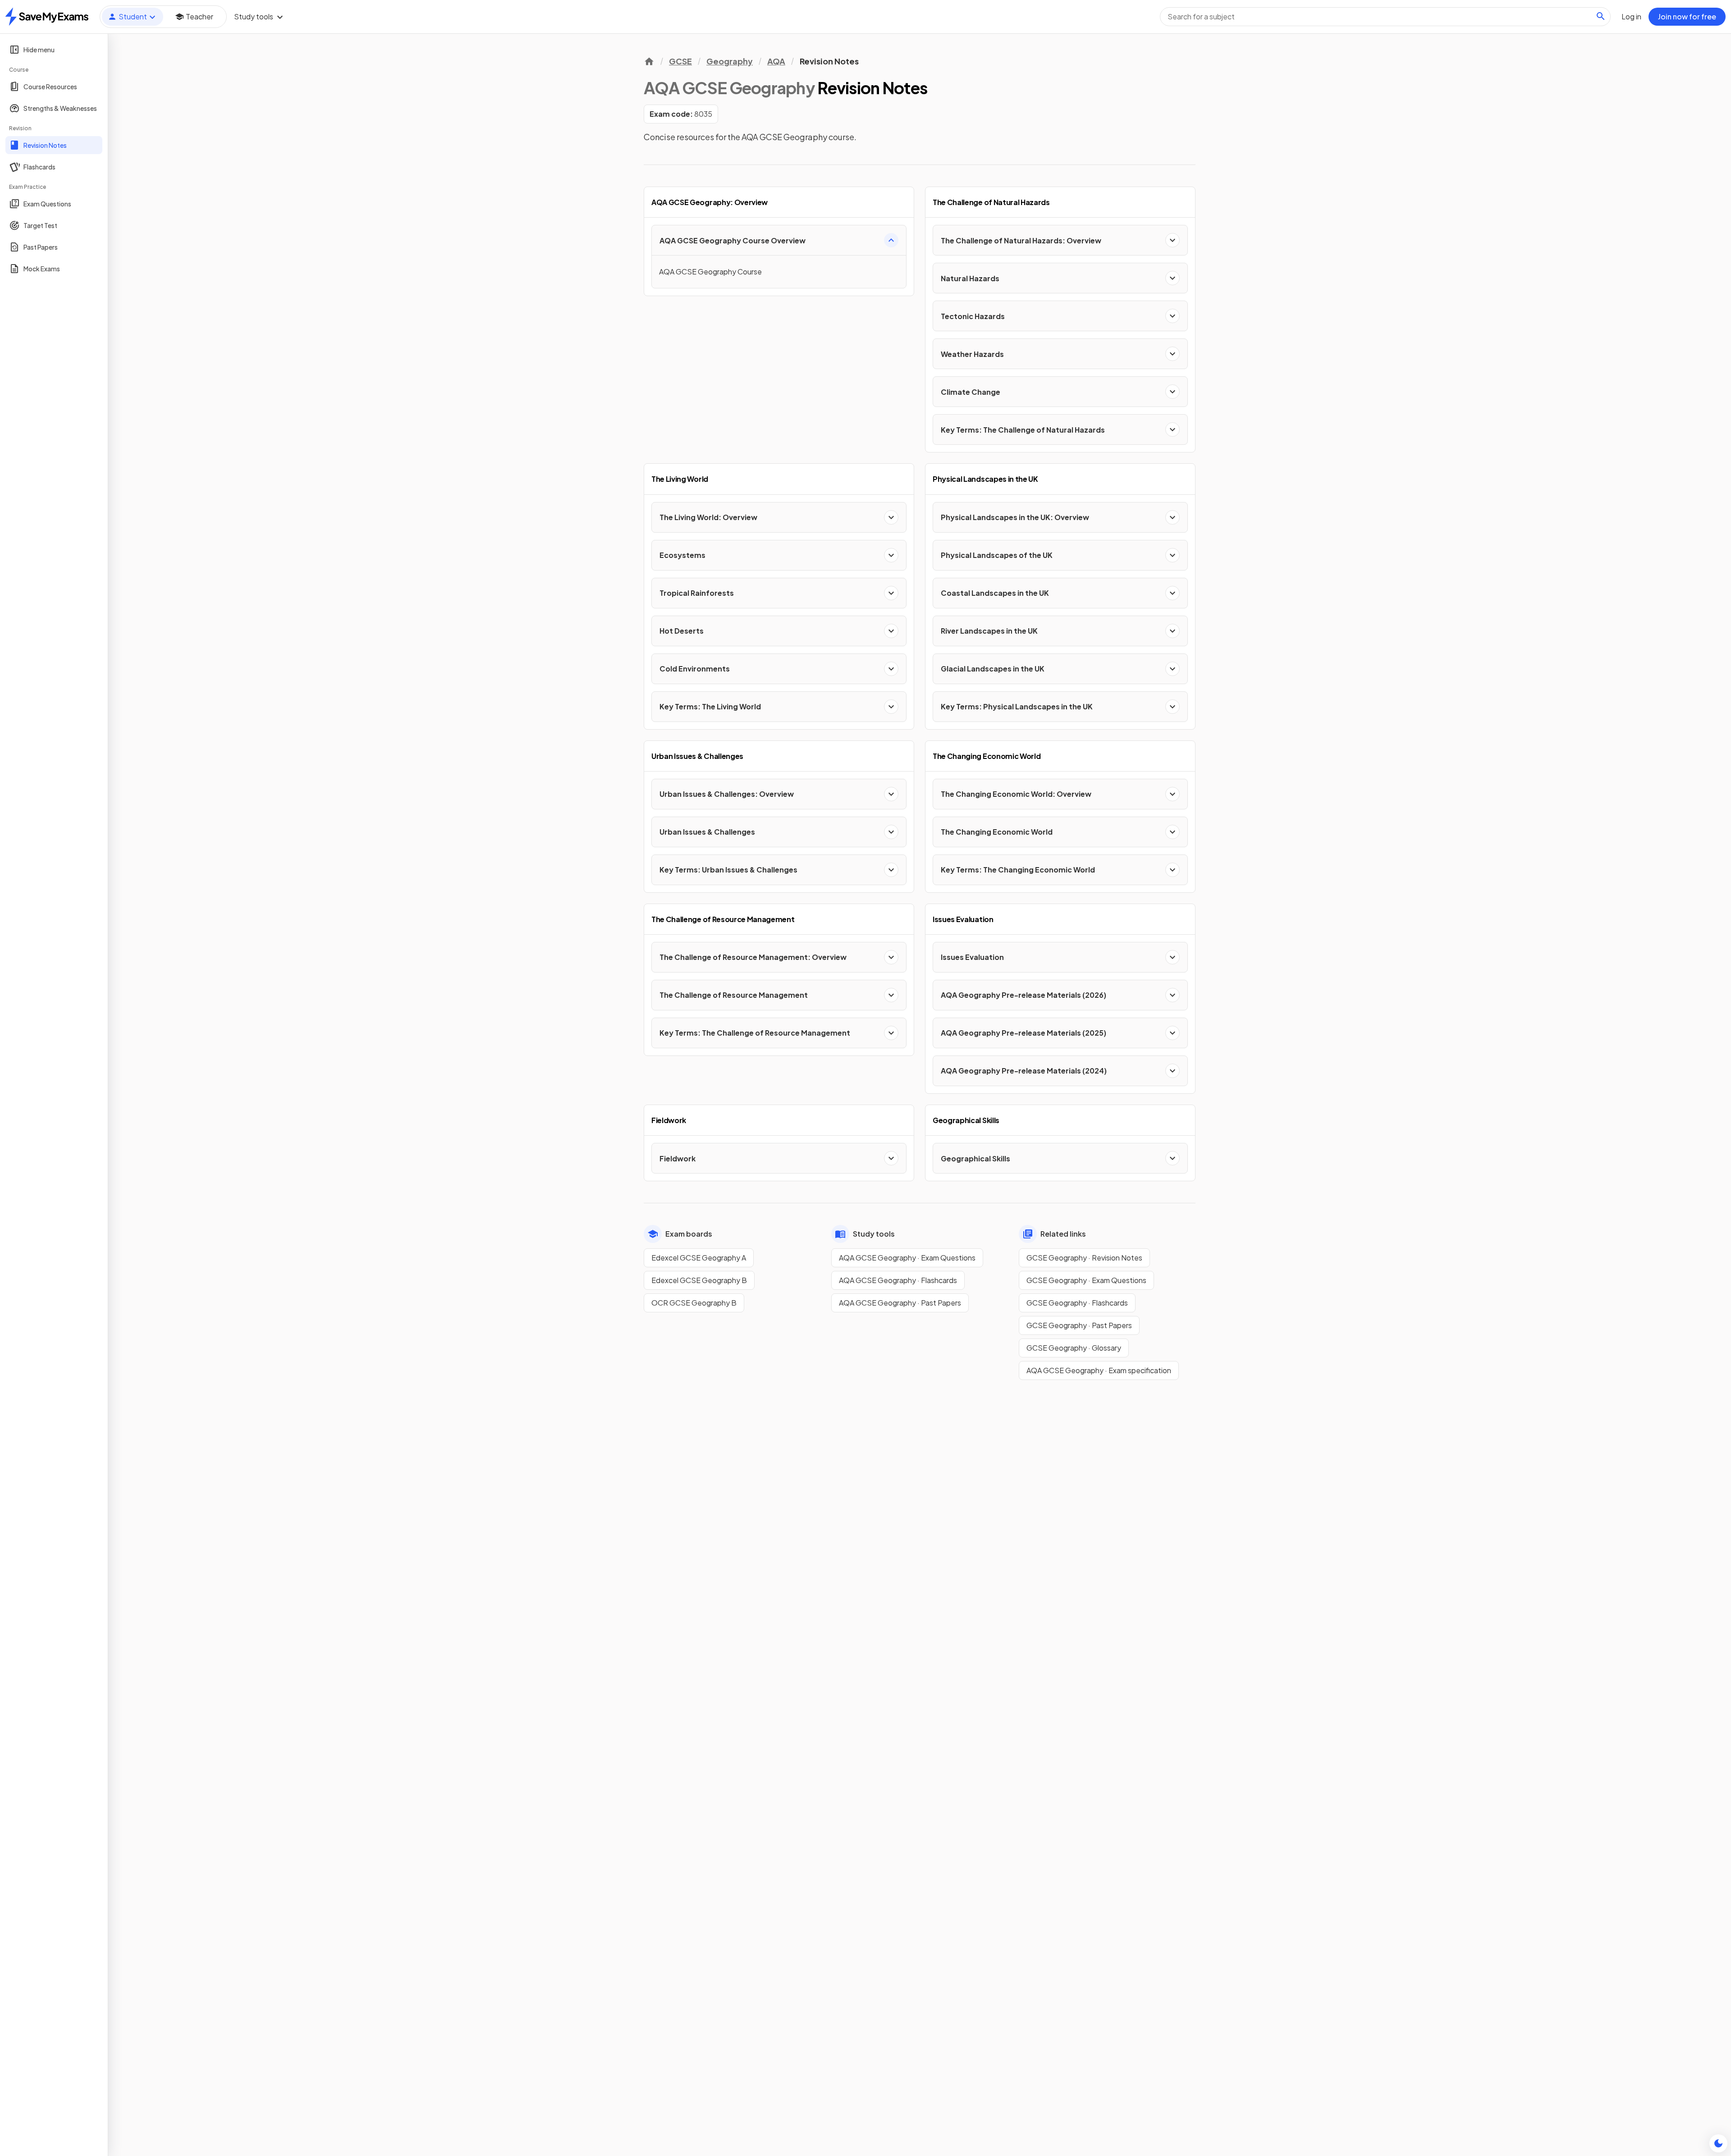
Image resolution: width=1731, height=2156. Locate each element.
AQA (776, 61)
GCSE (680, 61)
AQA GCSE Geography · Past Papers (900, 1303)
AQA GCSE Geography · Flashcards (898, 1280)
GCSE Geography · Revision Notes (1084, 1258)
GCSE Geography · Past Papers (1079, 1325)
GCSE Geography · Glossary (1074, 1348)
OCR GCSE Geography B (694, 1303)
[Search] (1601, 16)
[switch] (1718, 2143)
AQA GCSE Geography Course (710, 272)
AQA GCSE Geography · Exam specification (1099, 1370)
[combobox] (1385, 17)
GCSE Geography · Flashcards (1077, 1303)
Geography (730, 61)
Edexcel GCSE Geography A (699, 1258)
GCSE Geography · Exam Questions (1086, 1280)
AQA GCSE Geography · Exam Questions (907, 1258)
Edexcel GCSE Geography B (699, 1280)
